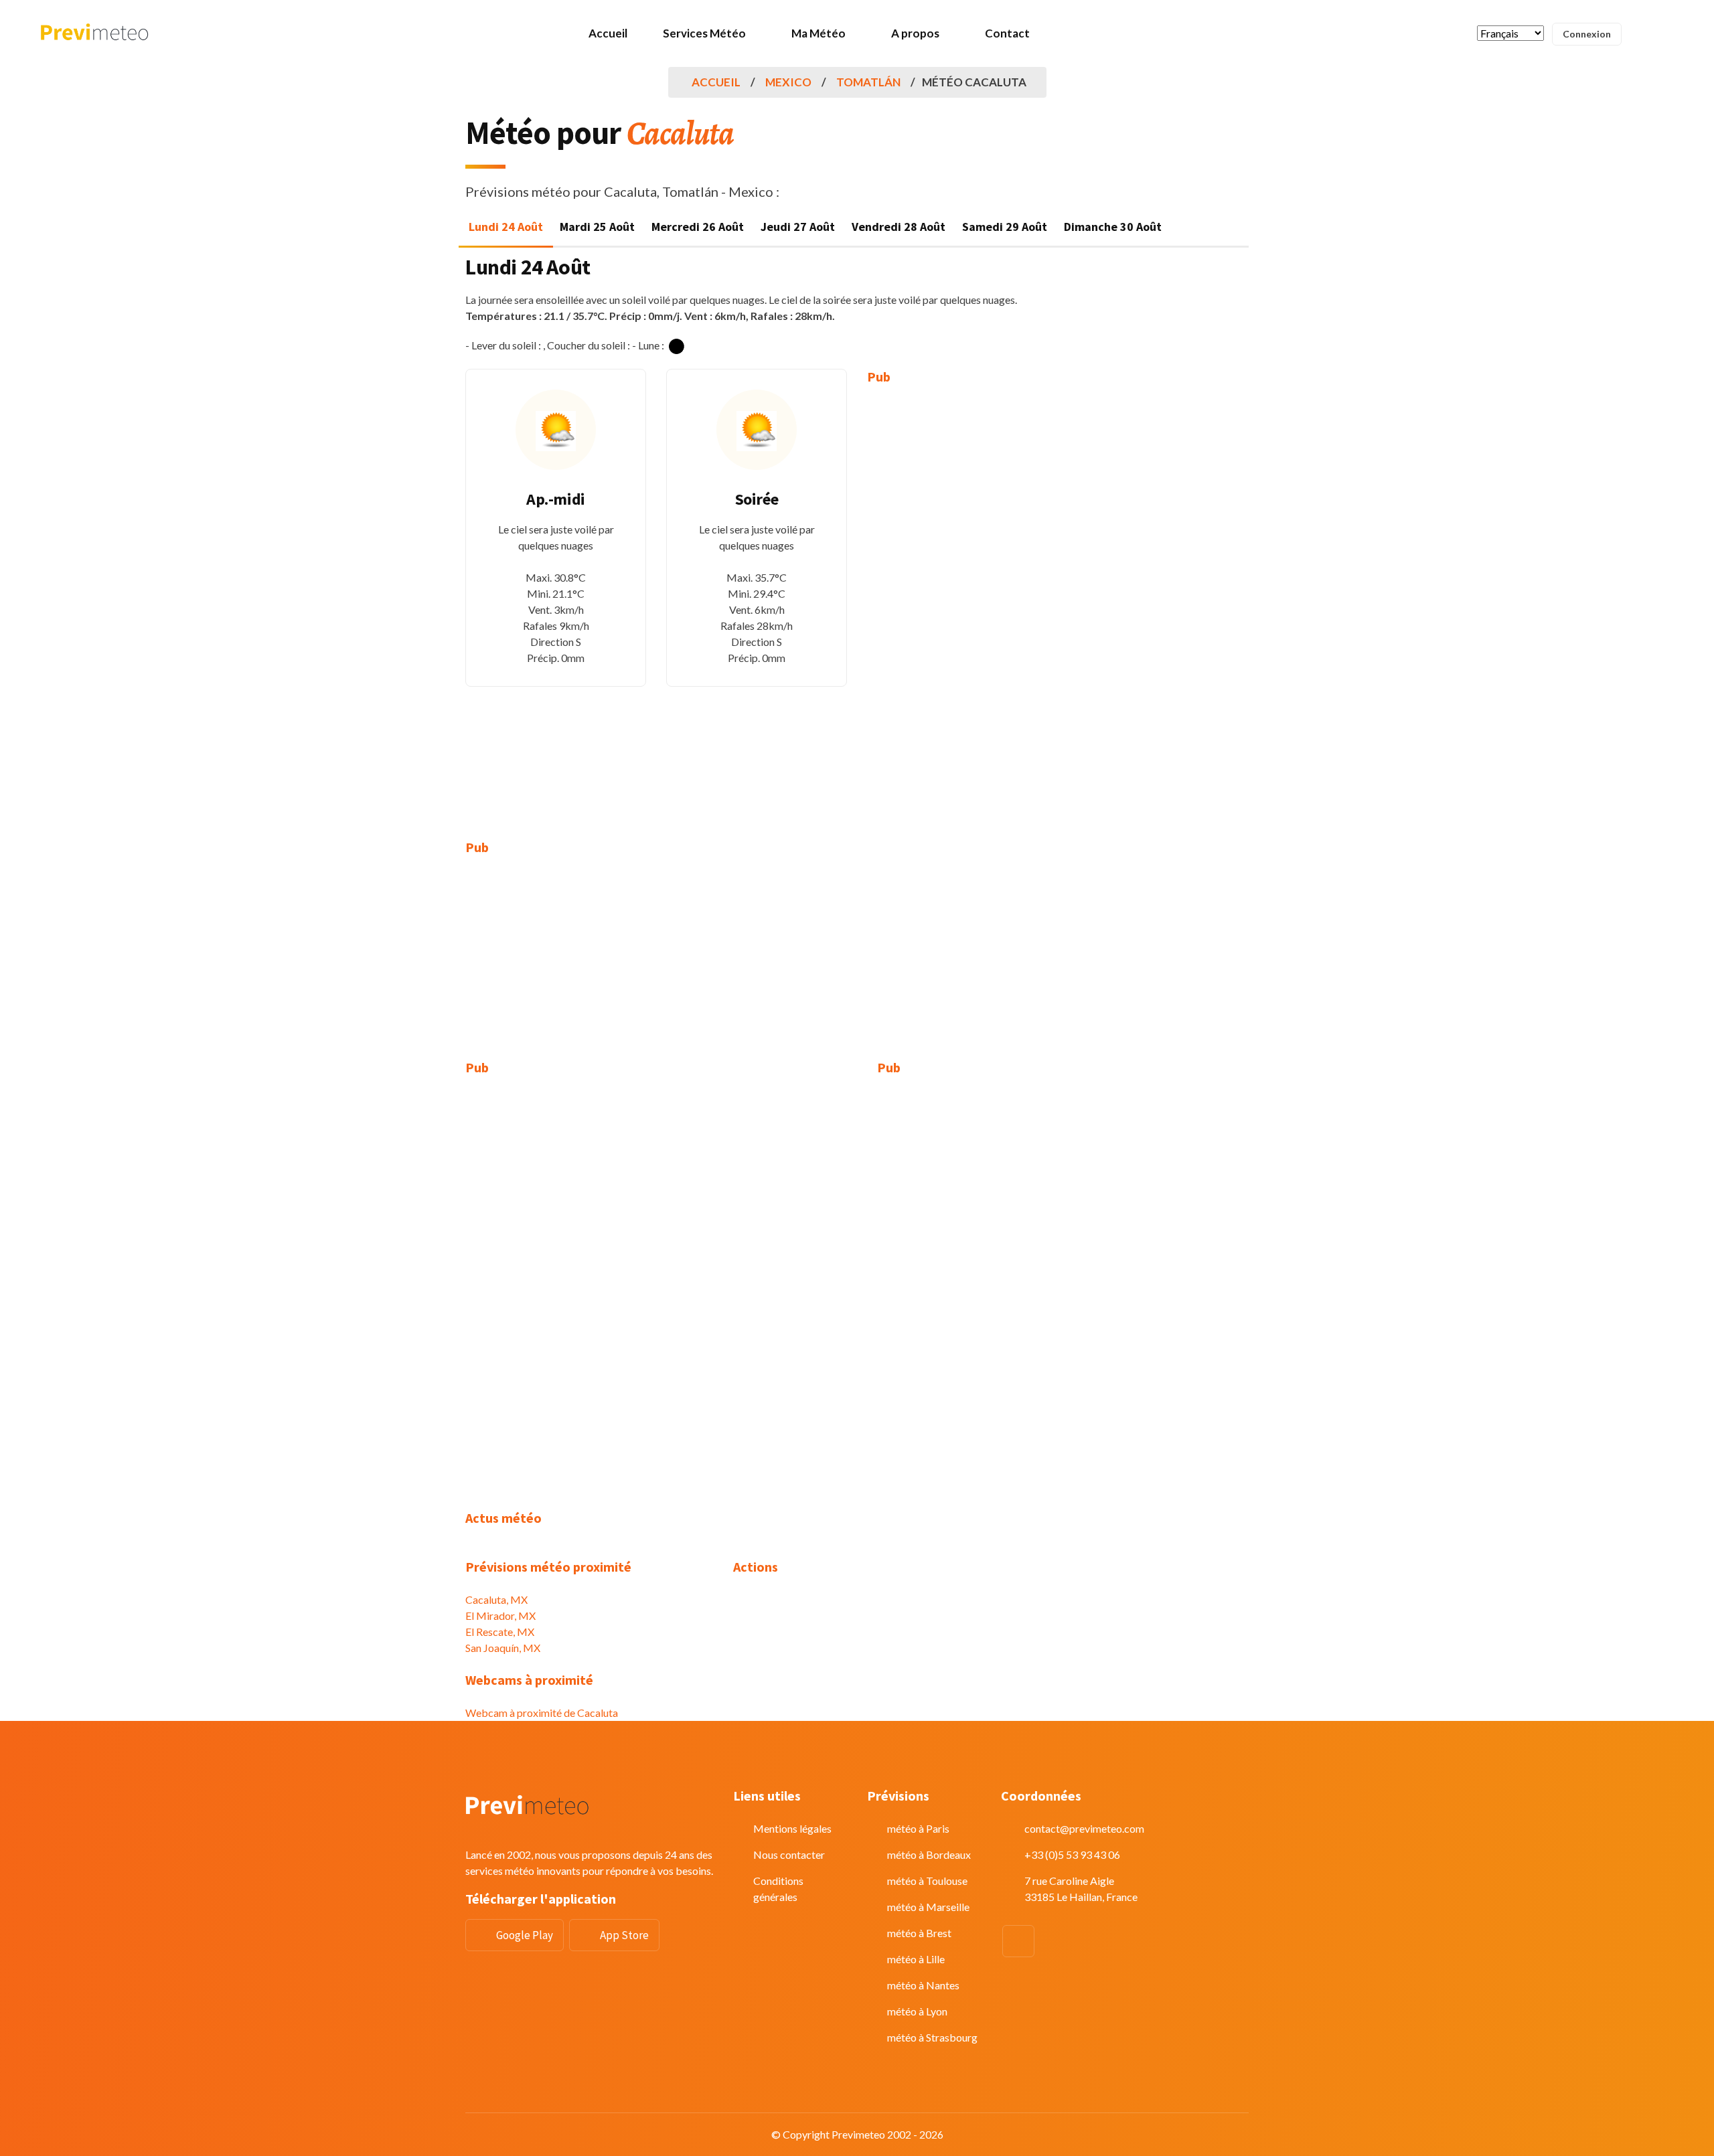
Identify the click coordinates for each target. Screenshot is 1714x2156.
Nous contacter (789, 1854)
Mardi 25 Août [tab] (597, 227)
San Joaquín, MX (503, 1648)
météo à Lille (916, 1959)
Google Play (525, 1935)
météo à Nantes (923, 1985)
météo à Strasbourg (932, 2037)
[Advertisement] (957, 602)
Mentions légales (792, 1828)
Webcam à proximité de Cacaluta (542, 1713)
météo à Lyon (917, 2011)
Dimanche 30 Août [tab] (1113, 227)
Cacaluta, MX (496, 1599)
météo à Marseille (928, 1907)
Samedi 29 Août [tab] (1005, 227)
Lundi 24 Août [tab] (506, 227)
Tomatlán (868, 82)
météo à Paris (918, 1828)
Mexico (788, 82)
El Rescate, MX (500, 1632)
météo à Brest (919, 1933)
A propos (915, 33)
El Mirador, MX (500, 1615)
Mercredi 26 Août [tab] (698, 227)
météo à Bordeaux (929, 1854)
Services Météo (704, 33)
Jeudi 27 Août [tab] (798, 227)
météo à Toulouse (927, 1881)
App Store (624, 1935)
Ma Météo (819, 33)
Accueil (608, 33)
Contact (1007, 33)
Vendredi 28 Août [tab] (899, 227)
